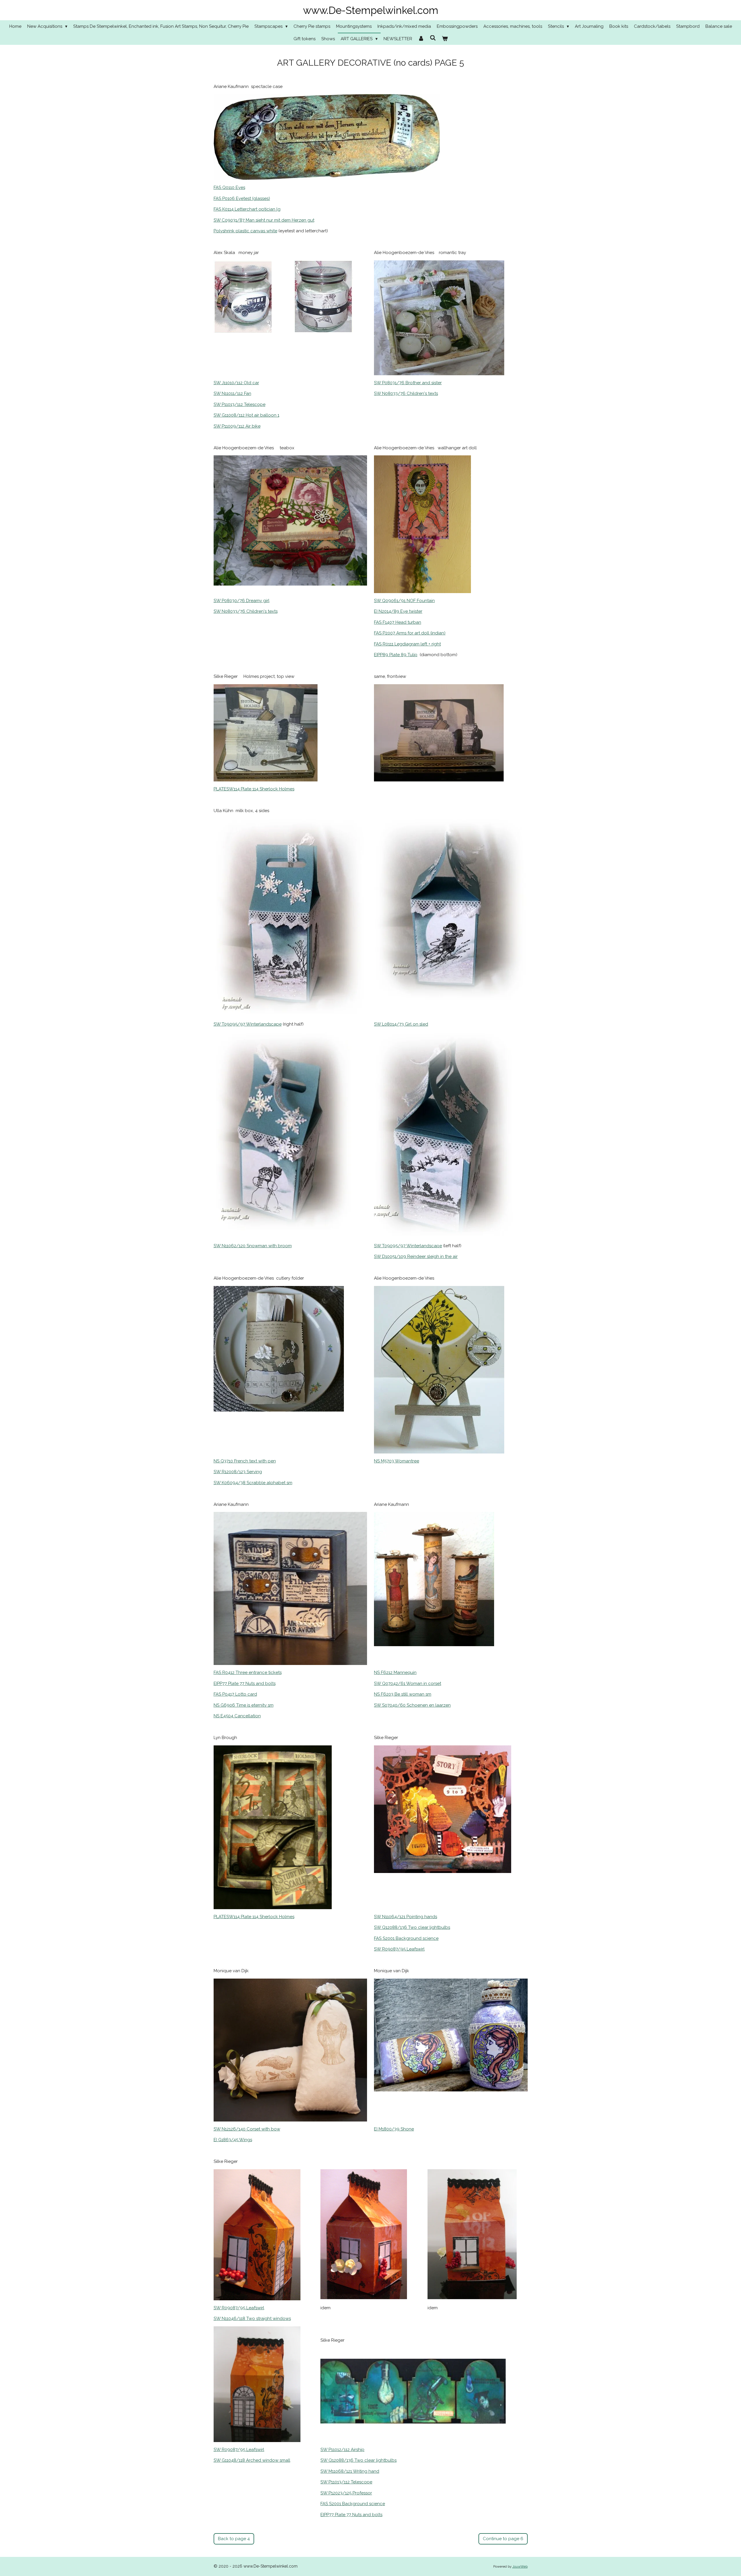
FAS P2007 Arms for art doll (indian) (410, 633)
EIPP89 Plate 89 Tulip (396, 655)
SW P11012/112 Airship (342, 2450)
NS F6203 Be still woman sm (403, 1694)
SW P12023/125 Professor (346, 2493)
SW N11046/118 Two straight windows (252, 2319)
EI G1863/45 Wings (233, 2140)
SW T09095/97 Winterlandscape (248, 1024)
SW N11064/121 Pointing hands (406, 1917)
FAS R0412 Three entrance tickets (248, 1672)
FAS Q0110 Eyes (229, 187)
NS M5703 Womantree (397, 1461)
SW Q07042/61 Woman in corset (408, 1683)
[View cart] (445, 39)
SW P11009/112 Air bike (237, 426)
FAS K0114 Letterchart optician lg (247, 209)
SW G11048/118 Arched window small (252, 2460)
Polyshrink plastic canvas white (245, 231)
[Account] (421, 39)
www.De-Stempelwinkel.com (371, 10)
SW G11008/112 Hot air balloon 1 (246, 415)
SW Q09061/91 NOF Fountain (404, 601)
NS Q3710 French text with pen (245, 1461)
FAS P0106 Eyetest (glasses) (242, 198)
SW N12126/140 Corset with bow (247, 2129)
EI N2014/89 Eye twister (398, 611)
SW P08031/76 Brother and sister (408, 383)
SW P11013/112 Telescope (240, 404)
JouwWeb (520, 2566)
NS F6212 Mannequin (395, 1672)
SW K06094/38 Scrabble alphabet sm (253, 1483)
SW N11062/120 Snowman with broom (253, 1246)
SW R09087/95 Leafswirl (399, 1949)
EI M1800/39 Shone (394, 2129)
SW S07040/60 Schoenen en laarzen (412, 1705)
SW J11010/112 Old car (236, 383)
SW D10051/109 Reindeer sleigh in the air (416, 1256)
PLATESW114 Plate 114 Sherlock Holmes (254, 789)
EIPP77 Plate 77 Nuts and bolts (245, 1683)
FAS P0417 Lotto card (235, 1694)
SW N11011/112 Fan (232, 393)
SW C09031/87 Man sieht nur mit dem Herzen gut (264, 220)
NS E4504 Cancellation (237, 1716)
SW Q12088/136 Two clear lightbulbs (412, 1927)
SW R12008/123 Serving (238, 1472)
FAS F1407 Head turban (398, 622)
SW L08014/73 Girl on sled (401, 1024)
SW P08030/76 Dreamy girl (242, 601)
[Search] (433, 38)
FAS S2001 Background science (406, 1938)
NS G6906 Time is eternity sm (244, 1705)
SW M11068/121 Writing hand (350, 2471)
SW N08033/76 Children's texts (406, 393)
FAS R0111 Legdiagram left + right (407, 644)
